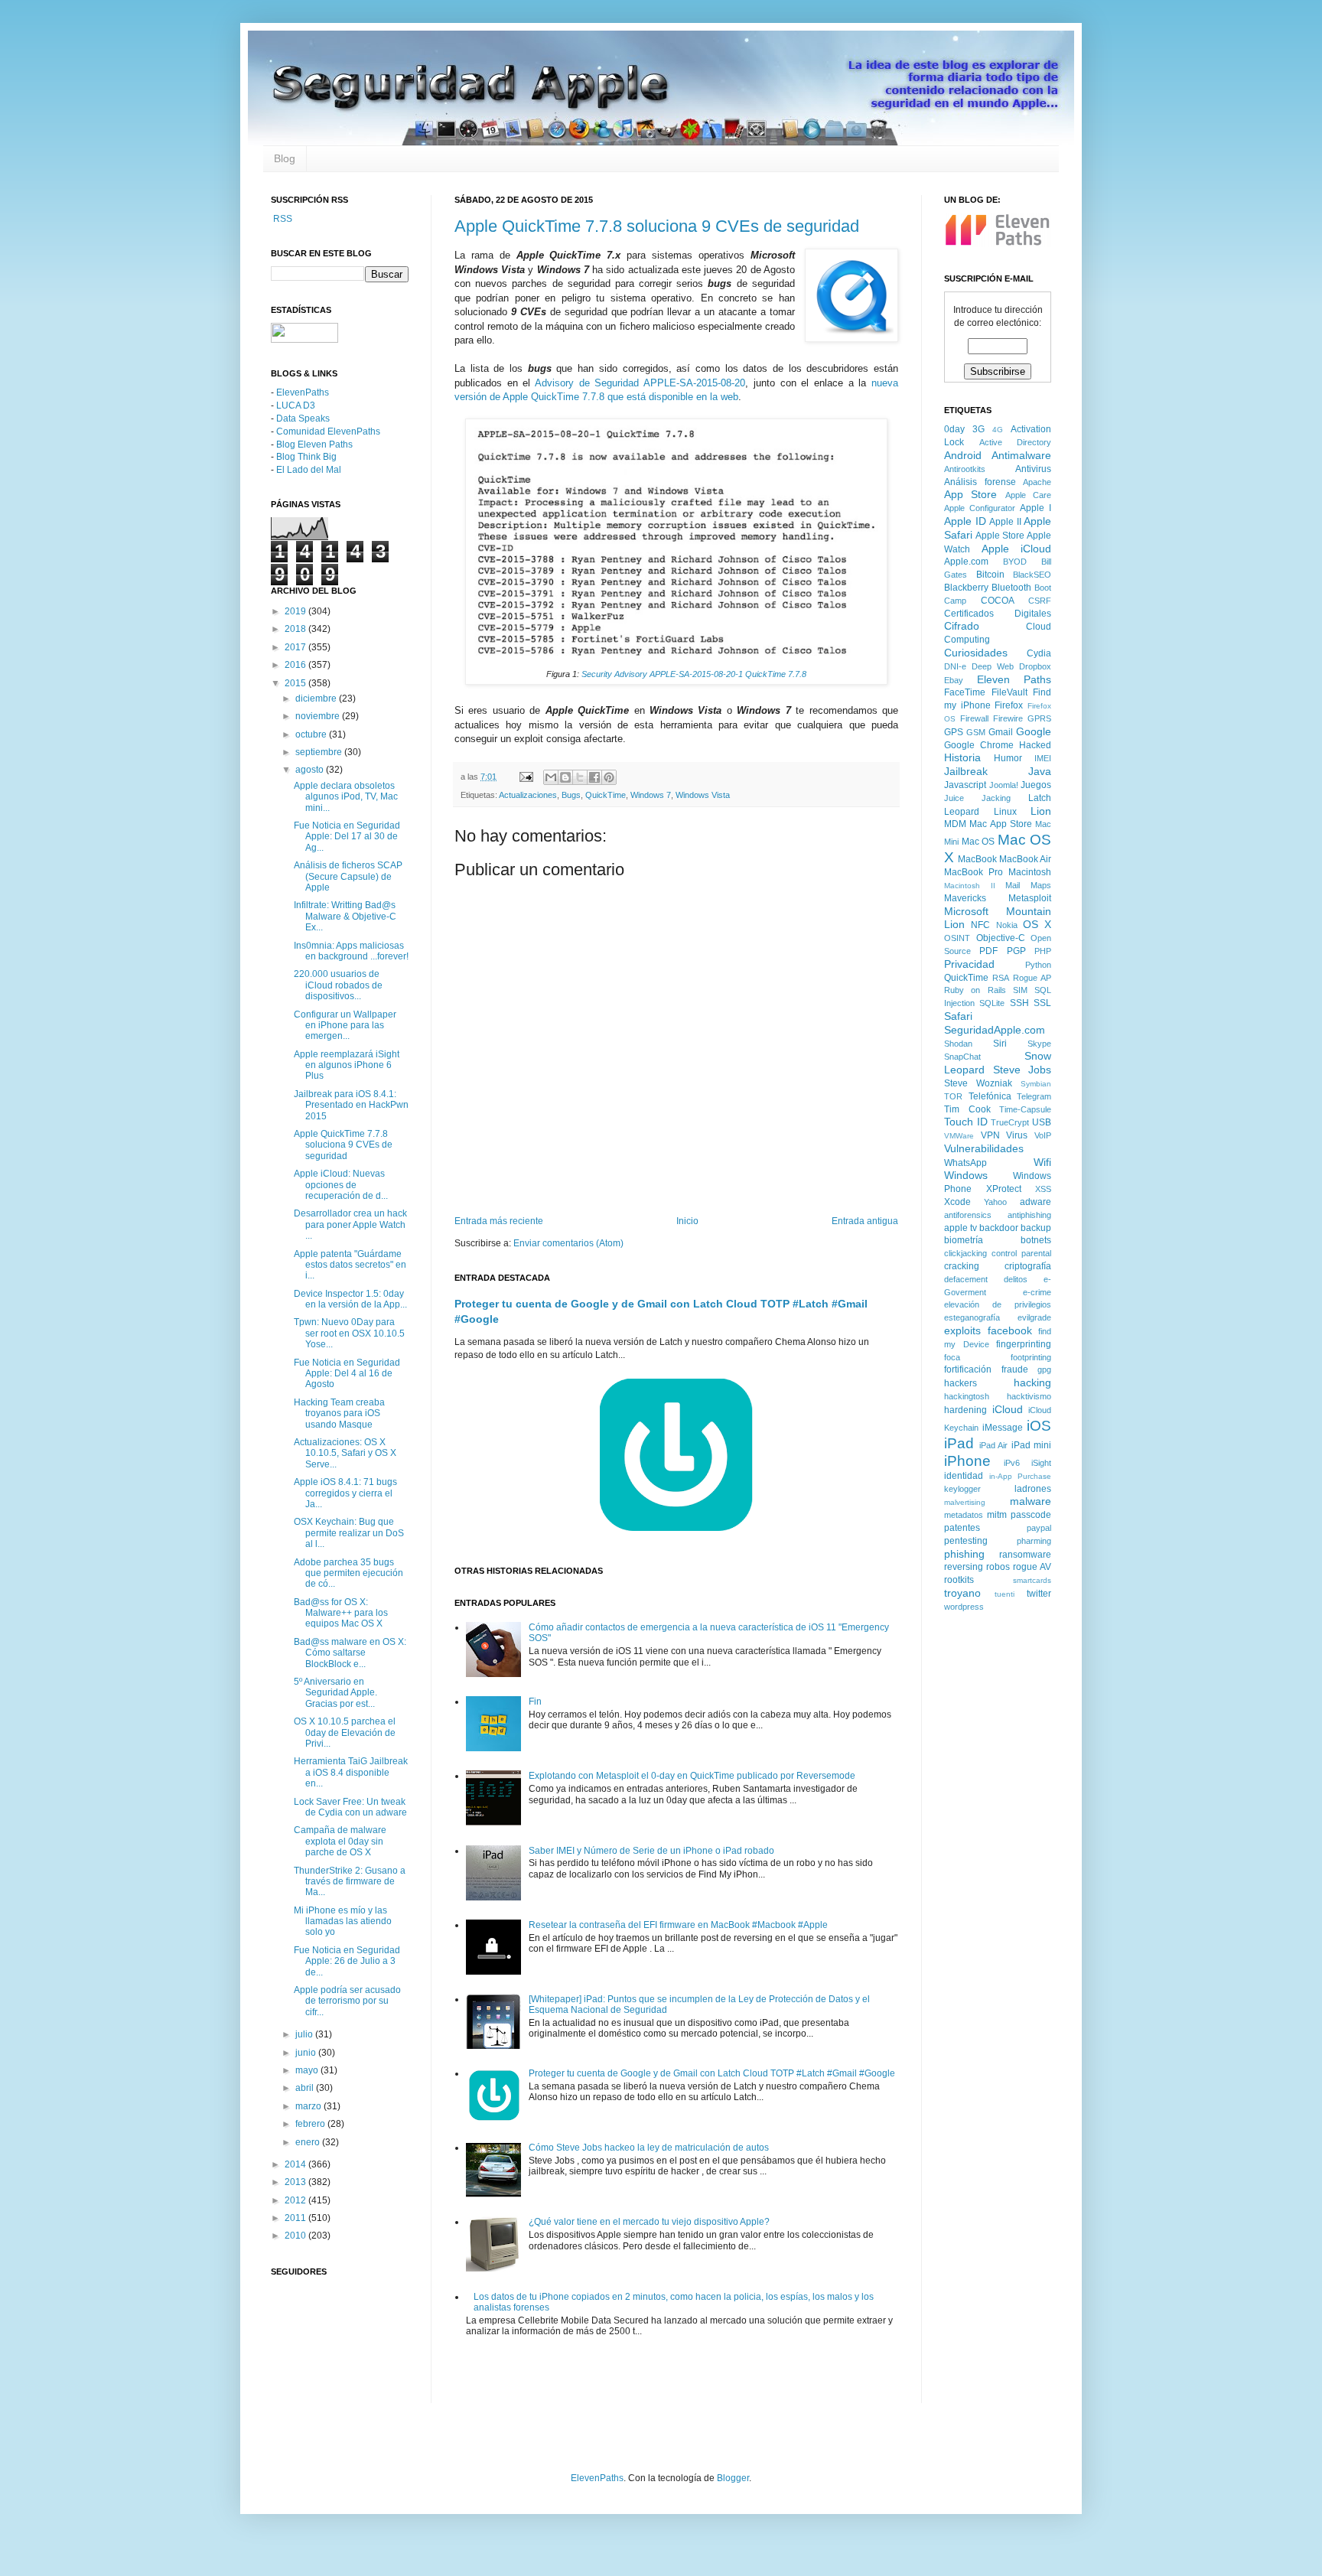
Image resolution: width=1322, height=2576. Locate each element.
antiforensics (968, 1215)
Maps (1041, 885)
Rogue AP (1032, 978)
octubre (312, 734)
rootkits (959, 1580)
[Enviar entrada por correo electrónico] (526, 777)
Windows (966, 1175)
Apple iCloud (1017, 549)
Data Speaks (303, 418)
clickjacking (965, 1253)
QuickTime (606, 795)
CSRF (1040, 601)
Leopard (962, 812)
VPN (990, 1135)
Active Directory (1016, 442)
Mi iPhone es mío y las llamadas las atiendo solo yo (343, 1921)
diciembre (317, 699)
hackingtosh (967, 1396)
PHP (1043, 951)
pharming (1034, 1541)
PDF (988, 951)
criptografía (1028, 1266)
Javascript (965, 785)
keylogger (962, 1489)
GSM (976, 732)
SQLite (992, 1003)
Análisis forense (980, 482)
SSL (1042, 1003)
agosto (311, 770)
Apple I (1035, 508)
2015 (296, 683)
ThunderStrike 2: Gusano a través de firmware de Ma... (350, 1882)
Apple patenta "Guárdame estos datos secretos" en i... (350, 1265)
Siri (1000, 1044)
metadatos (964, 1515)
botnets (1036, 1240)
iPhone (967, 1461)
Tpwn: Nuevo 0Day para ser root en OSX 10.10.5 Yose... (349, 1333)
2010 (296, 2236)
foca (952, 1357)
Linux (1005, 812)
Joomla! (1004, 785)
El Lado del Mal (309, 470)
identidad (964, 1476)
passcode (1031, 1515)
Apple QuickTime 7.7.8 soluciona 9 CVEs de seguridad (657, 226)
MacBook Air (1025, 859)
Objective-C (1001, 938)
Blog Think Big (306, 457)
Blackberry (966, 588)
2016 (296, 665)
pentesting (966, 1541)
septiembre (320, 752)
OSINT (957, 938)
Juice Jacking (977, 798)
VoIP (1043, 1135)
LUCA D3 (296, 405)
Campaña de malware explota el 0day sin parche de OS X (340, 1841)
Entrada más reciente (499, 1221)
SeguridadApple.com (995, 1030)
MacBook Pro (974, 872)
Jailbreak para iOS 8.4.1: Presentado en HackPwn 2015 (351, 1105)
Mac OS (978, 842)
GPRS (1039, 718)
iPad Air (994, 1445)
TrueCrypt (1010, 1122)
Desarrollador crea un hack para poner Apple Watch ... (350, 1224)
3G (978, 429)
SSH (1019, 1003)
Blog (285, 158)
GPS (954, 732)
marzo (309, 2106)
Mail (1013, 885)
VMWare (959, 1136)
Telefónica (990, 1096)
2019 (296, 611)
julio (305, 2034)
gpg (1044, 1369)
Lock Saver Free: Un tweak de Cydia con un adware (350, 1807)
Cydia (1039, 653)
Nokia (1007, 925)
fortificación (968, 1369)
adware (1035, 1202)
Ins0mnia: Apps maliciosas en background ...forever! (351, 951)
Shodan (958, 1044)
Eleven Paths (1014, 679)
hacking (1032, 1382)
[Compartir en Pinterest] (609, 777)
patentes (962, 1528)
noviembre (319, 716)
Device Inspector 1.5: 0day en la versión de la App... (350, 1299)
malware (1031, 1501)
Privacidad (969, 964)
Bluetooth (1011, 588)
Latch (1040, 798)
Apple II (1005, 522)
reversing (964, 1567)
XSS (1043, 1189)
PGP (1016, 951)
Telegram (1034, 1096)
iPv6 (1012, 1463)
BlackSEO (1032, 575)
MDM (955, 824)
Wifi (1042, 1162)
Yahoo (995, 1202)
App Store (970, 494)
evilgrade (1034, 1317)
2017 (296, 647)
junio (307, 2053)
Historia (962, 757)
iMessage (1003, 1428)
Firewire (1008, 718)
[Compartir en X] (580, 777)
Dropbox (1035, 666)
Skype (1039, 1044)
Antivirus (1033, 469)
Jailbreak (966, 771)
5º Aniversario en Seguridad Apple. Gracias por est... (335, 1693)
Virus (1017, 1135)
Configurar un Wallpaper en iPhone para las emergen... (345, 1026)
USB (1042, 1122)
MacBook (977, 859)
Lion (1041, 811)
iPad (959, 1443)
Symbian (1036, 1084)
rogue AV (1032, 1567)
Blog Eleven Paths (314, 445)
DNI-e (955, 666)
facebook (1010, 1330)
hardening (965, 1410)
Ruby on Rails (975, 990)
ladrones (1033, 1489)
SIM (1020, 990)
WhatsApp (965, 1163)
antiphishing (1029, 1215)
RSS (282, 219)
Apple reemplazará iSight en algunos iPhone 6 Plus (347, 1065)
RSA (1001, 978)
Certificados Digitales (998, 614)
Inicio (687, 1221)
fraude (1015, 1369)
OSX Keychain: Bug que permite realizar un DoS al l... (349, 1533)
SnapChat (962, 1057)
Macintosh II (970, 886)
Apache (1037, 482)
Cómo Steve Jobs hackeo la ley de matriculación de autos (649, 2148)
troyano (962, 1593)
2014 (296, 2164)
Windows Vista (703, 795)
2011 (296, 2218)
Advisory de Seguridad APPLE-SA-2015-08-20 (640, 383)
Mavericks (965, 898)
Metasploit (1030, 898)
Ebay (954, 680)
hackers (961, 1383)
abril (306, 2088)
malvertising (965, 1502)
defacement (966, 1279)
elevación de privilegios (998, 1304)
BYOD (1015, 562)
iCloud (1008, 1409)
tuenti (1005, 1594)
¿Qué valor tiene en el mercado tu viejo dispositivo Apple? (649, 2222)
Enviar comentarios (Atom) (568, 1243)
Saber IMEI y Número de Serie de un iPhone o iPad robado (651, 1851)
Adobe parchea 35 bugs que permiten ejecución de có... (348, 1573)
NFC (980, 925)
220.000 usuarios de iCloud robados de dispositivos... (338, 985)
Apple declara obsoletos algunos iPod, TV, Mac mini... (346, 797)
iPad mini (1032, 1445)
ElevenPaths (303, 392)
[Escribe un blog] (565, 777)
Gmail (1001, 732)
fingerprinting (1024, 1344)
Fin (535, 1702)
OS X (1037, 924)
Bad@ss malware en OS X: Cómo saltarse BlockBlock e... (350, 1653)
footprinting (1031, 1357)
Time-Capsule (1025, 1109)
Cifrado (962, 626)
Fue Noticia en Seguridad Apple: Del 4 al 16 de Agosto (347, 1374)
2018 (296, 629)
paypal (1039, 1528)
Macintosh (1030, 872)
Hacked (1035, 745)
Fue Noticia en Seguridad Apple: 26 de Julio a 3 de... (347, 1961)
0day (954, 429)
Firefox (1009, 705)
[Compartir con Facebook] (594, 777)
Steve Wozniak (978, 1083)
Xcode (957, 1202)
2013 (296, 2182)
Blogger (733, 2478)
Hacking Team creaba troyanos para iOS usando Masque (339, 1413)
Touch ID (966, 1122)
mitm (997, 1515)
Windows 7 (651, 795)
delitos (1016, 1279)
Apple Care (1028, 495)
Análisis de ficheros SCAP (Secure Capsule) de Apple (348, 876)
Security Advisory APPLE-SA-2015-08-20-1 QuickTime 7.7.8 (694, 674)
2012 (296, 2200)
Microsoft (966, 911)
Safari (958, 1016)
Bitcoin (990, 575)
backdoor (999, 1228)
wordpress (964, 1607)
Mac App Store (1001, 824)
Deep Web (993, 666)
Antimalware (1021, 455)
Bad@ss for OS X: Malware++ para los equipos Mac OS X (341, 1613)
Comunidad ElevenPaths (328, 432)
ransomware (1025, 1555)
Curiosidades (976, 653)
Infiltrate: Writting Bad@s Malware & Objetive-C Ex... (345, 916)
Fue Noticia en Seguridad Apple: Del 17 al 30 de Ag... (347, 837)
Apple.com (966, 562)
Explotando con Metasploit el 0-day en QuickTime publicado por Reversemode (692, 1776)
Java (1040, 771)
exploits (962, 1330)
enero (309, 2142)
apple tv (961, 1228)
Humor (1008, 758)
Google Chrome (979, 745)
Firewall (974, 718)
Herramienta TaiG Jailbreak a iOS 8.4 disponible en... (351, 1772)
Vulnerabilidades (984, 1148)
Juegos (1036, 785)
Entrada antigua (865, 1221)
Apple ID (965, 521)
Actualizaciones (528, 795)
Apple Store (1000, 536)
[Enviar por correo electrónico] (551, 777)
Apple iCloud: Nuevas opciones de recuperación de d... (341, 1185)
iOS (1039, 1426)
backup (1036, 1228)
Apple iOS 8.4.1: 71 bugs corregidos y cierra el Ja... (345, 1493)
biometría (964, 1240)
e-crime (1037, 1292)
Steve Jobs (1022, 1070)
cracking (962, 1266)
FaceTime (965, 692)
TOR (953, 1096)
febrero (311, 2124)
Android (963, 455)
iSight (1041, 1463)
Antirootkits (965, 469)
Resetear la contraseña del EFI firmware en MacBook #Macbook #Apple (678, 1925)
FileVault (1009, 692)
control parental (1021, 1253)
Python (1038, 965)
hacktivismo (1029, 1396)
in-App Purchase (1021, 1476)
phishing (964, 1554)
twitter (1039, 1594)
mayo (308, 2070)
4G (998, 430)
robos (998, 1567)
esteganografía (972, 1317)
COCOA (998, 601)
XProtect (1004, 1189)
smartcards (1032, 1580)
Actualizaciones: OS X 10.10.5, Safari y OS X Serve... (345, 1453)
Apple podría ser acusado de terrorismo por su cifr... (347, 2001)
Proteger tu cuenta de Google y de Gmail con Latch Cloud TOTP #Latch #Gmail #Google (712, 2073)
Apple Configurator (980, 508)
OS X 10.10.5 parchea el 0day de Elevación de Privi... (345, 1733)
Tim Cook (967, 1109)
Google (1034, 731)
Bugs (571, 795)
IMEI (1043, 758)
